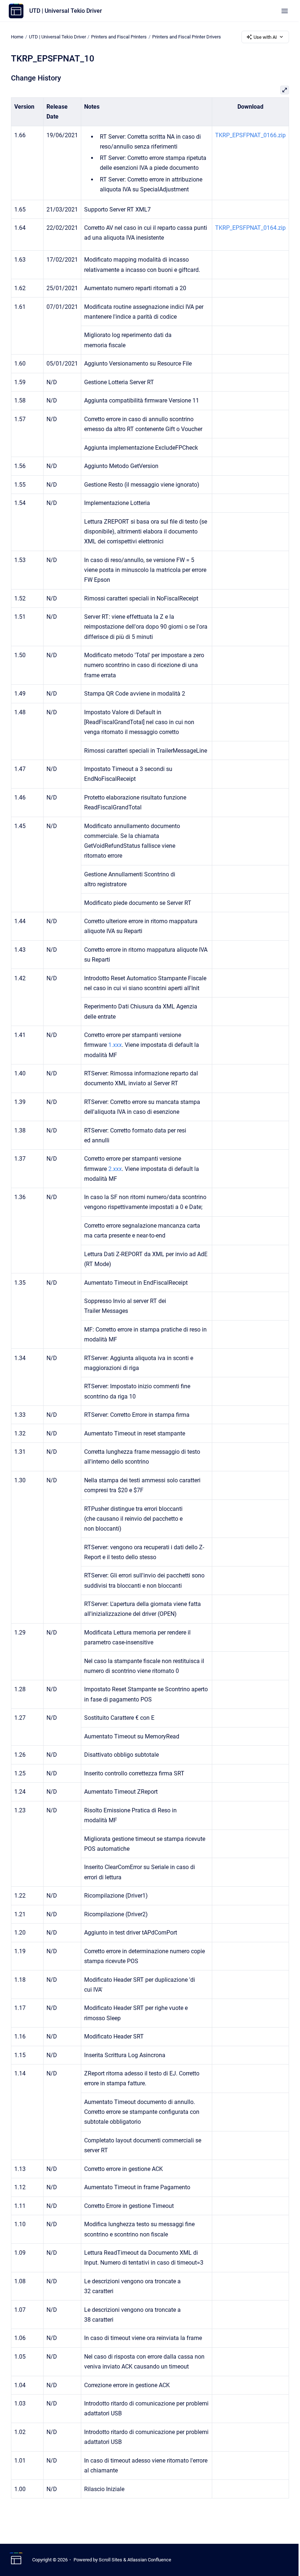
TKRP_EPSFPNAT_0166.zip (250, 135)
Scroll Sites (110, 2560)
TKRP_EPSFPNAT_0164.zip (250, 228)
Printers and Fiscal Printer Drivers (187, 37)
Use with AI (265, 37)
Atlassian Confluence (149, 2560)
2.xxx (115, 1169)
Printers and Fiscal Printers (119, 37)
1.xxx (115, 1045)
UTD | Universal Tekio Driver (66, 11)
